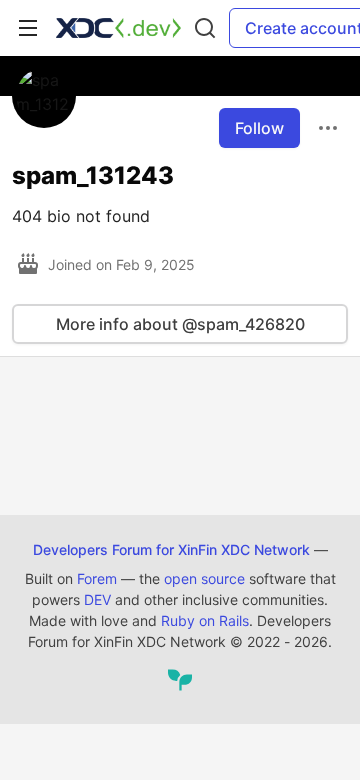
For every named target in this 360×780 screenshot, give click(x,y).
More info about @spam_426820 (180, 324)
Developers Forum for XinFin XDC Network (171, 549)
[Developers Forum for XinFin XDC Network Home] (118, 28)
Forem (97, 578)
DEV (97, 599)
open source (204, 578)
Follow (259, 128)
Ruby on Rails (205, 620)
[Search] (205, 28)
